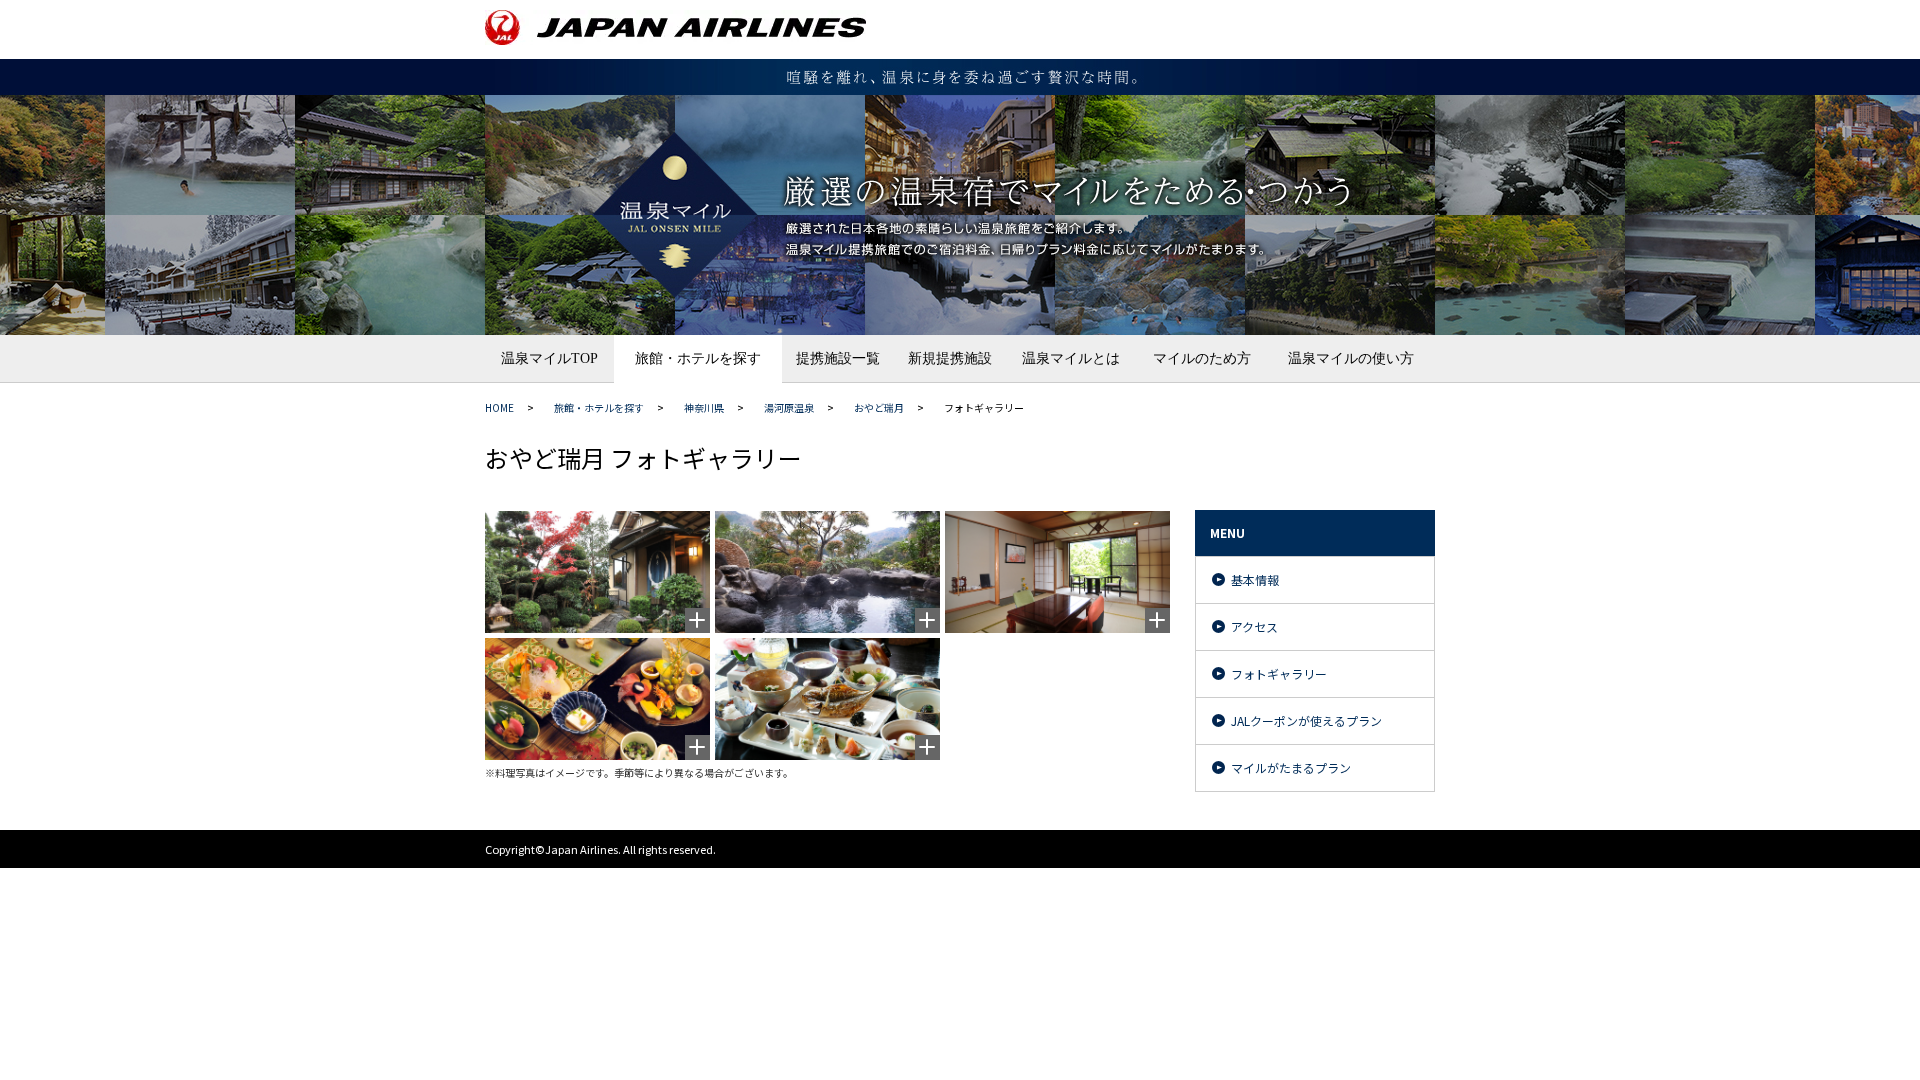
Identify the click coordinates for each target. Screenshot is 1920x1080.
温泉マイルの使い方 (1351, 358)
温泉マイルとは (1071, 358)
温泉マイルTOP (549, 358)
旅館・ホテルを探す (698, 358)
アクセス (1254, 626)
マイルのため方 (1202, 358)
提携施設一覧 (838, 358)
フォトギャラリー (1279, 673)
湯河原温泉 (789, 407)
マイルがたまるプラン (1291, 767)
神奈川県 (704, 407)
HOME (499, 407)
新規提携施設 (950, 358)
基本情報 (1255, 579)
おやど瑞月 (879, 407)
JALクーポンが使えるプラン (1306, 720)
